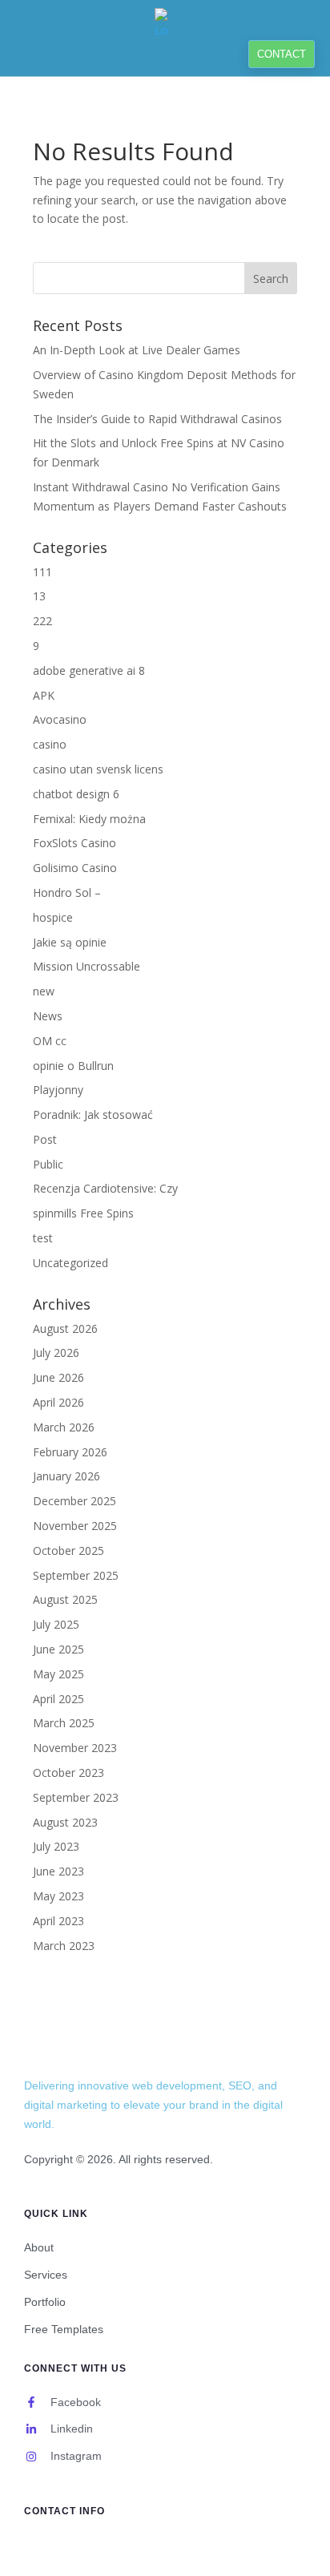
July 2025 (56, 1624)
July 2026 (56, 1353)
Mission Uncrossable (87, 966)
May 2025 (58, 1674)
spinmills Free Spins (83, 1213)
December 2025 (74, 1501)
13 (39, 596)
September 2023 (76, 1797)
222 (42, 621)
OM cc (50, 1041)
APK (44, 695)
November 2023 (75, 1748)
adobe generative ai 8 (89, 670)
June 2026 (58, 1377)
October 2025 (68, 1550)
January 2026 (66, 1476)
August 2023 (65, 1822)
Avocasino (60, 719)
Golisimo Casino (75, 868)
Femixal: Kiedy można (89, 819)
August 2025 (65, 1599)
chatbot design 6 (76, 794)
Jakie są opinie (70, 942)
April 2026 (58, 1402)
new (44, 991)
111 (42, 572)
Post (45, 1139)
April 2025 (58, 1699)
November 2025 (75, 1526)
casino (50, 744)
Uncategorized (70, 1263)
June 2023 (58, 1871)
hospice (53, 917)
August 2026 (65, 1328)
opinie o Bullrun (73, 1066)
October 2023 (68, 1773)
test (43, 1238)
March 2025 (64, 1723)
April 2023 (58, 1921)
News (48, 1016)
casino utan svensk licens (98, 769)
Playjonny (58, 1090)
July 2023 (56, 1846)
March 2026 (64, 1427)
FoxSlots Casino (74, 843)
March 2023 (64, 1946)
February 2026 (70, 1452)
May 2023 (58, 1896)
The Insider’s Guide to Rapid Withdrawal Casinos (157, 419)
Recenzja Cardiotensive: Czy (105, 1188)
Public (48, 1164)
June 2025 (58, 1649)
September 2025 (76, 1575)
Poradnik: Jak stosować (93, 1114)
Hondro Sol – (67, 892)
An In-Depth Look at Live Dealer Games (137, 350)
